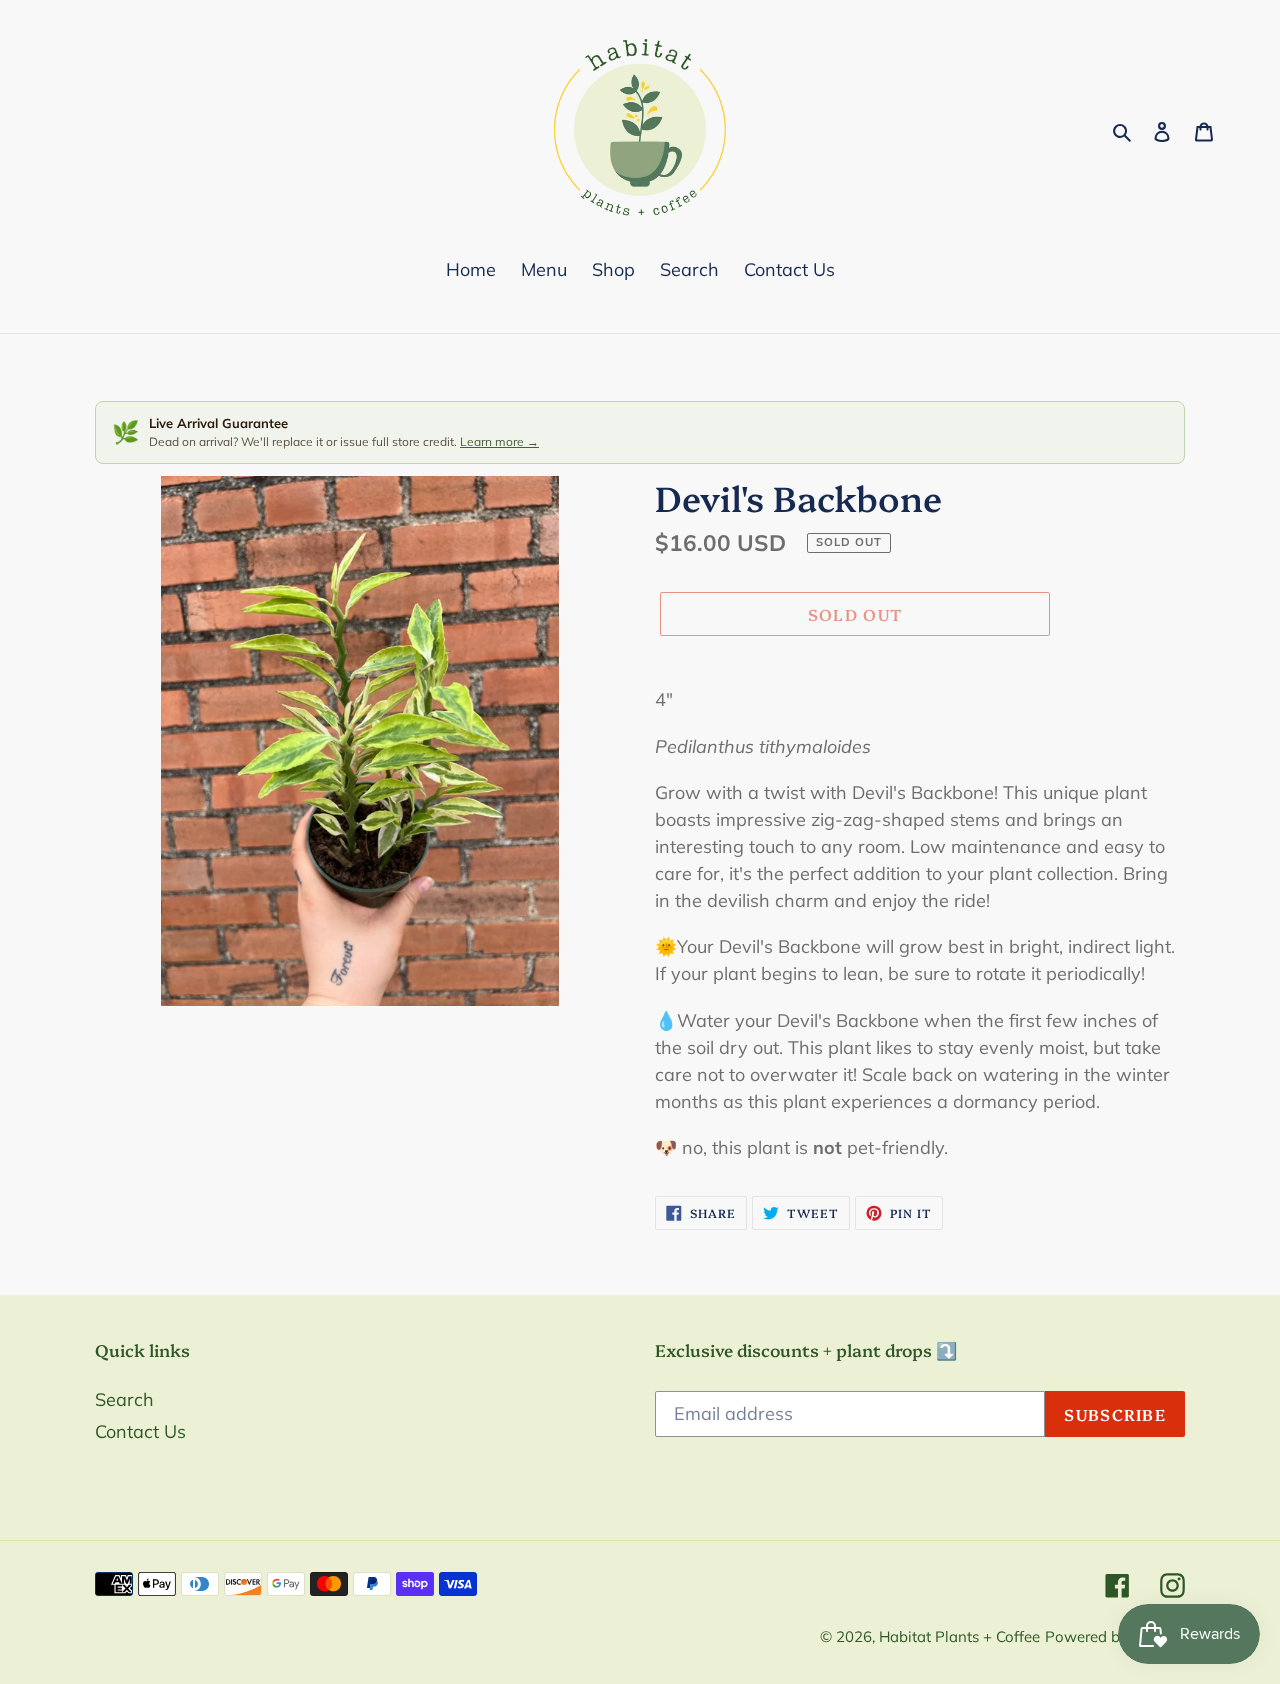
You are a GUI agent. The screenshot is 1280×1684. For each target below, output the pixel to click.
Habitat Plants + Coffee (959, 1636)
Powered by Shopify (1115, 1636)
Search (124, 1399)
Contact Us (140, 1431)
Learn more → (499, 441)
